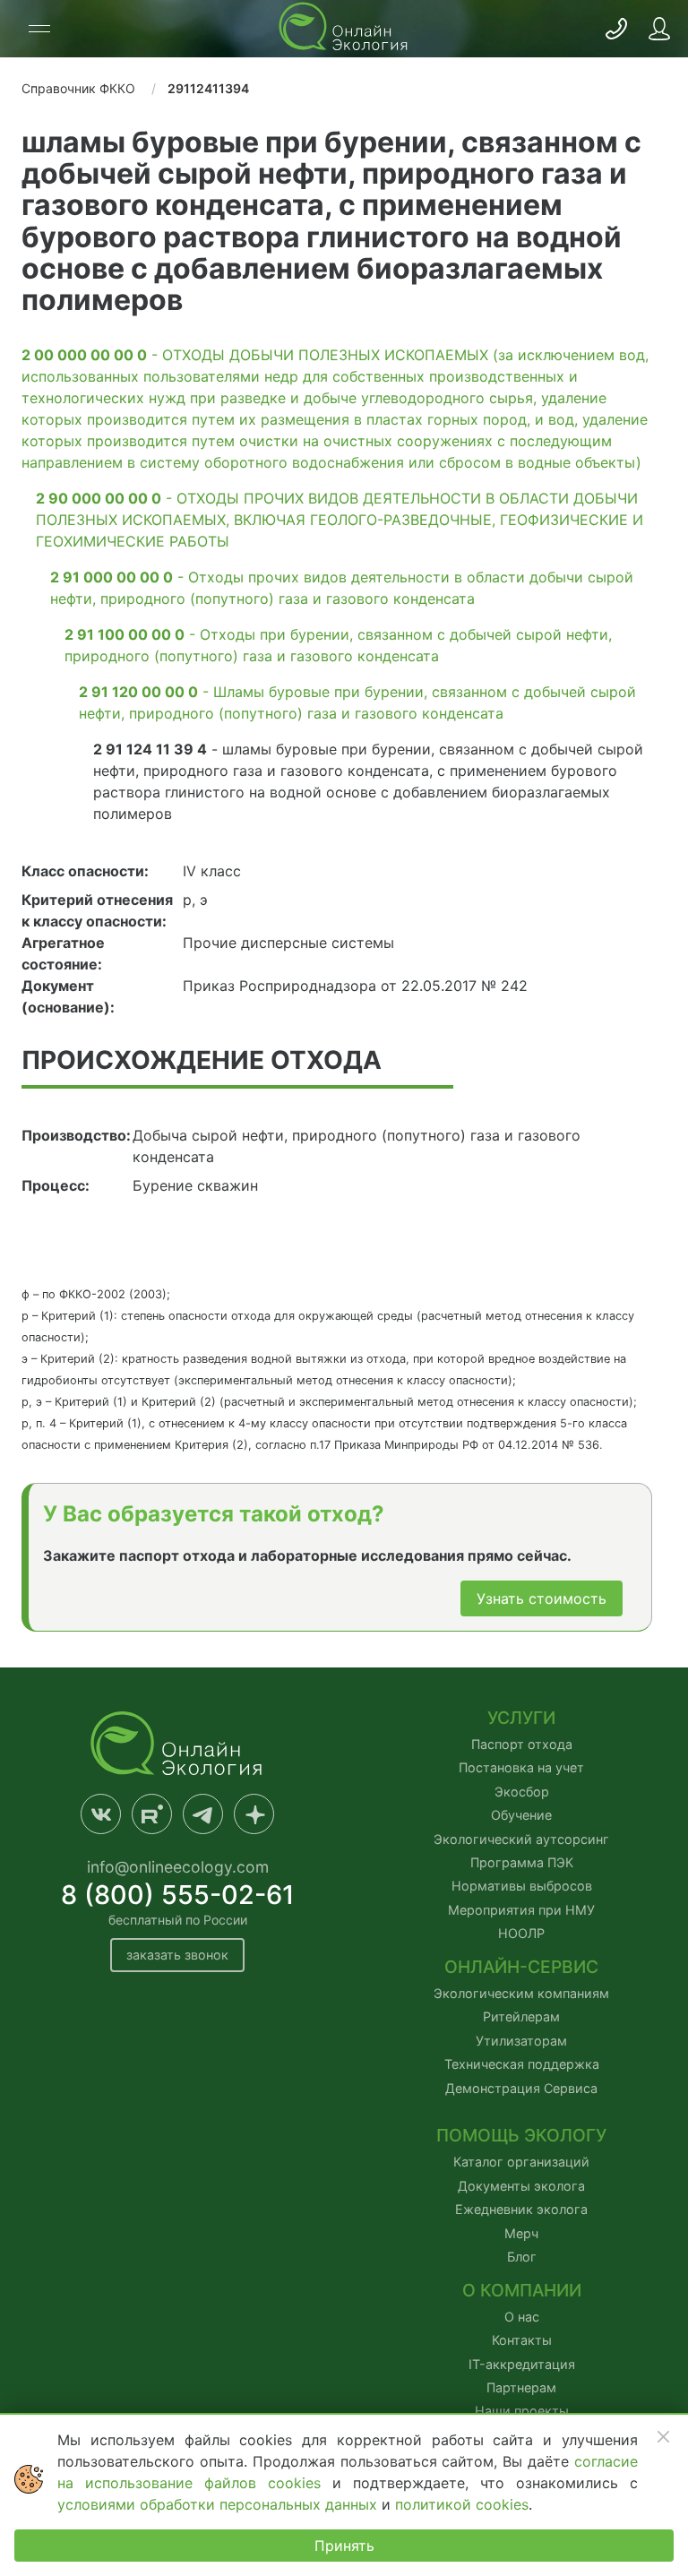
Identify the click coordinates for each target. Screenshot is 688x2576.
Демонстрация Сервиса (521, 2088)
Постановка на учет (521, 1767)
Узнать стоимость (542, 1598)
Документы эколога (521, 2186)
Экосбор (522, 1792)
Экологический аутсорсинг (521, 1839)
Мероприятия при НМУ (521, 1910)
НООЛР (521, 1933)
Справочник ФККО (78, 88)
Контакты (522, 2340)
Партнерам (521, 2387)
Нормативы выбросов (522, 1886)
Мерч (521, 2233)
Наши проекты (522, 2411)
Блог (522, 2257)
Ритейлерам (521, 2016)
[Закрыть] (663, 2436)
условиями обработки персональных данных (219, 2504)
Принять (344, 2546)
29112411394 (208, 88)
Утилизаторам (521, 2041)
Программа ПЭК (522, 1862)
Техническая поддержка (522, 2064)
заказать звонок (177, 1955)
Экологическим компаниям (521, 1993)
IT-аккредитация (522, 2364)
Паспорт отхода (522, 1744)
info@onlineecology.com (178, 1867)
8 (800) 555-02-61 (178, 1895)
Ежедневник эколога (521, 2209)
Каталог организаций (521, 2162)
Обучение (521, 1815)
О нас (522, 2317)
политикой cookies (462, 2504)
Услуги (521, 1718)
